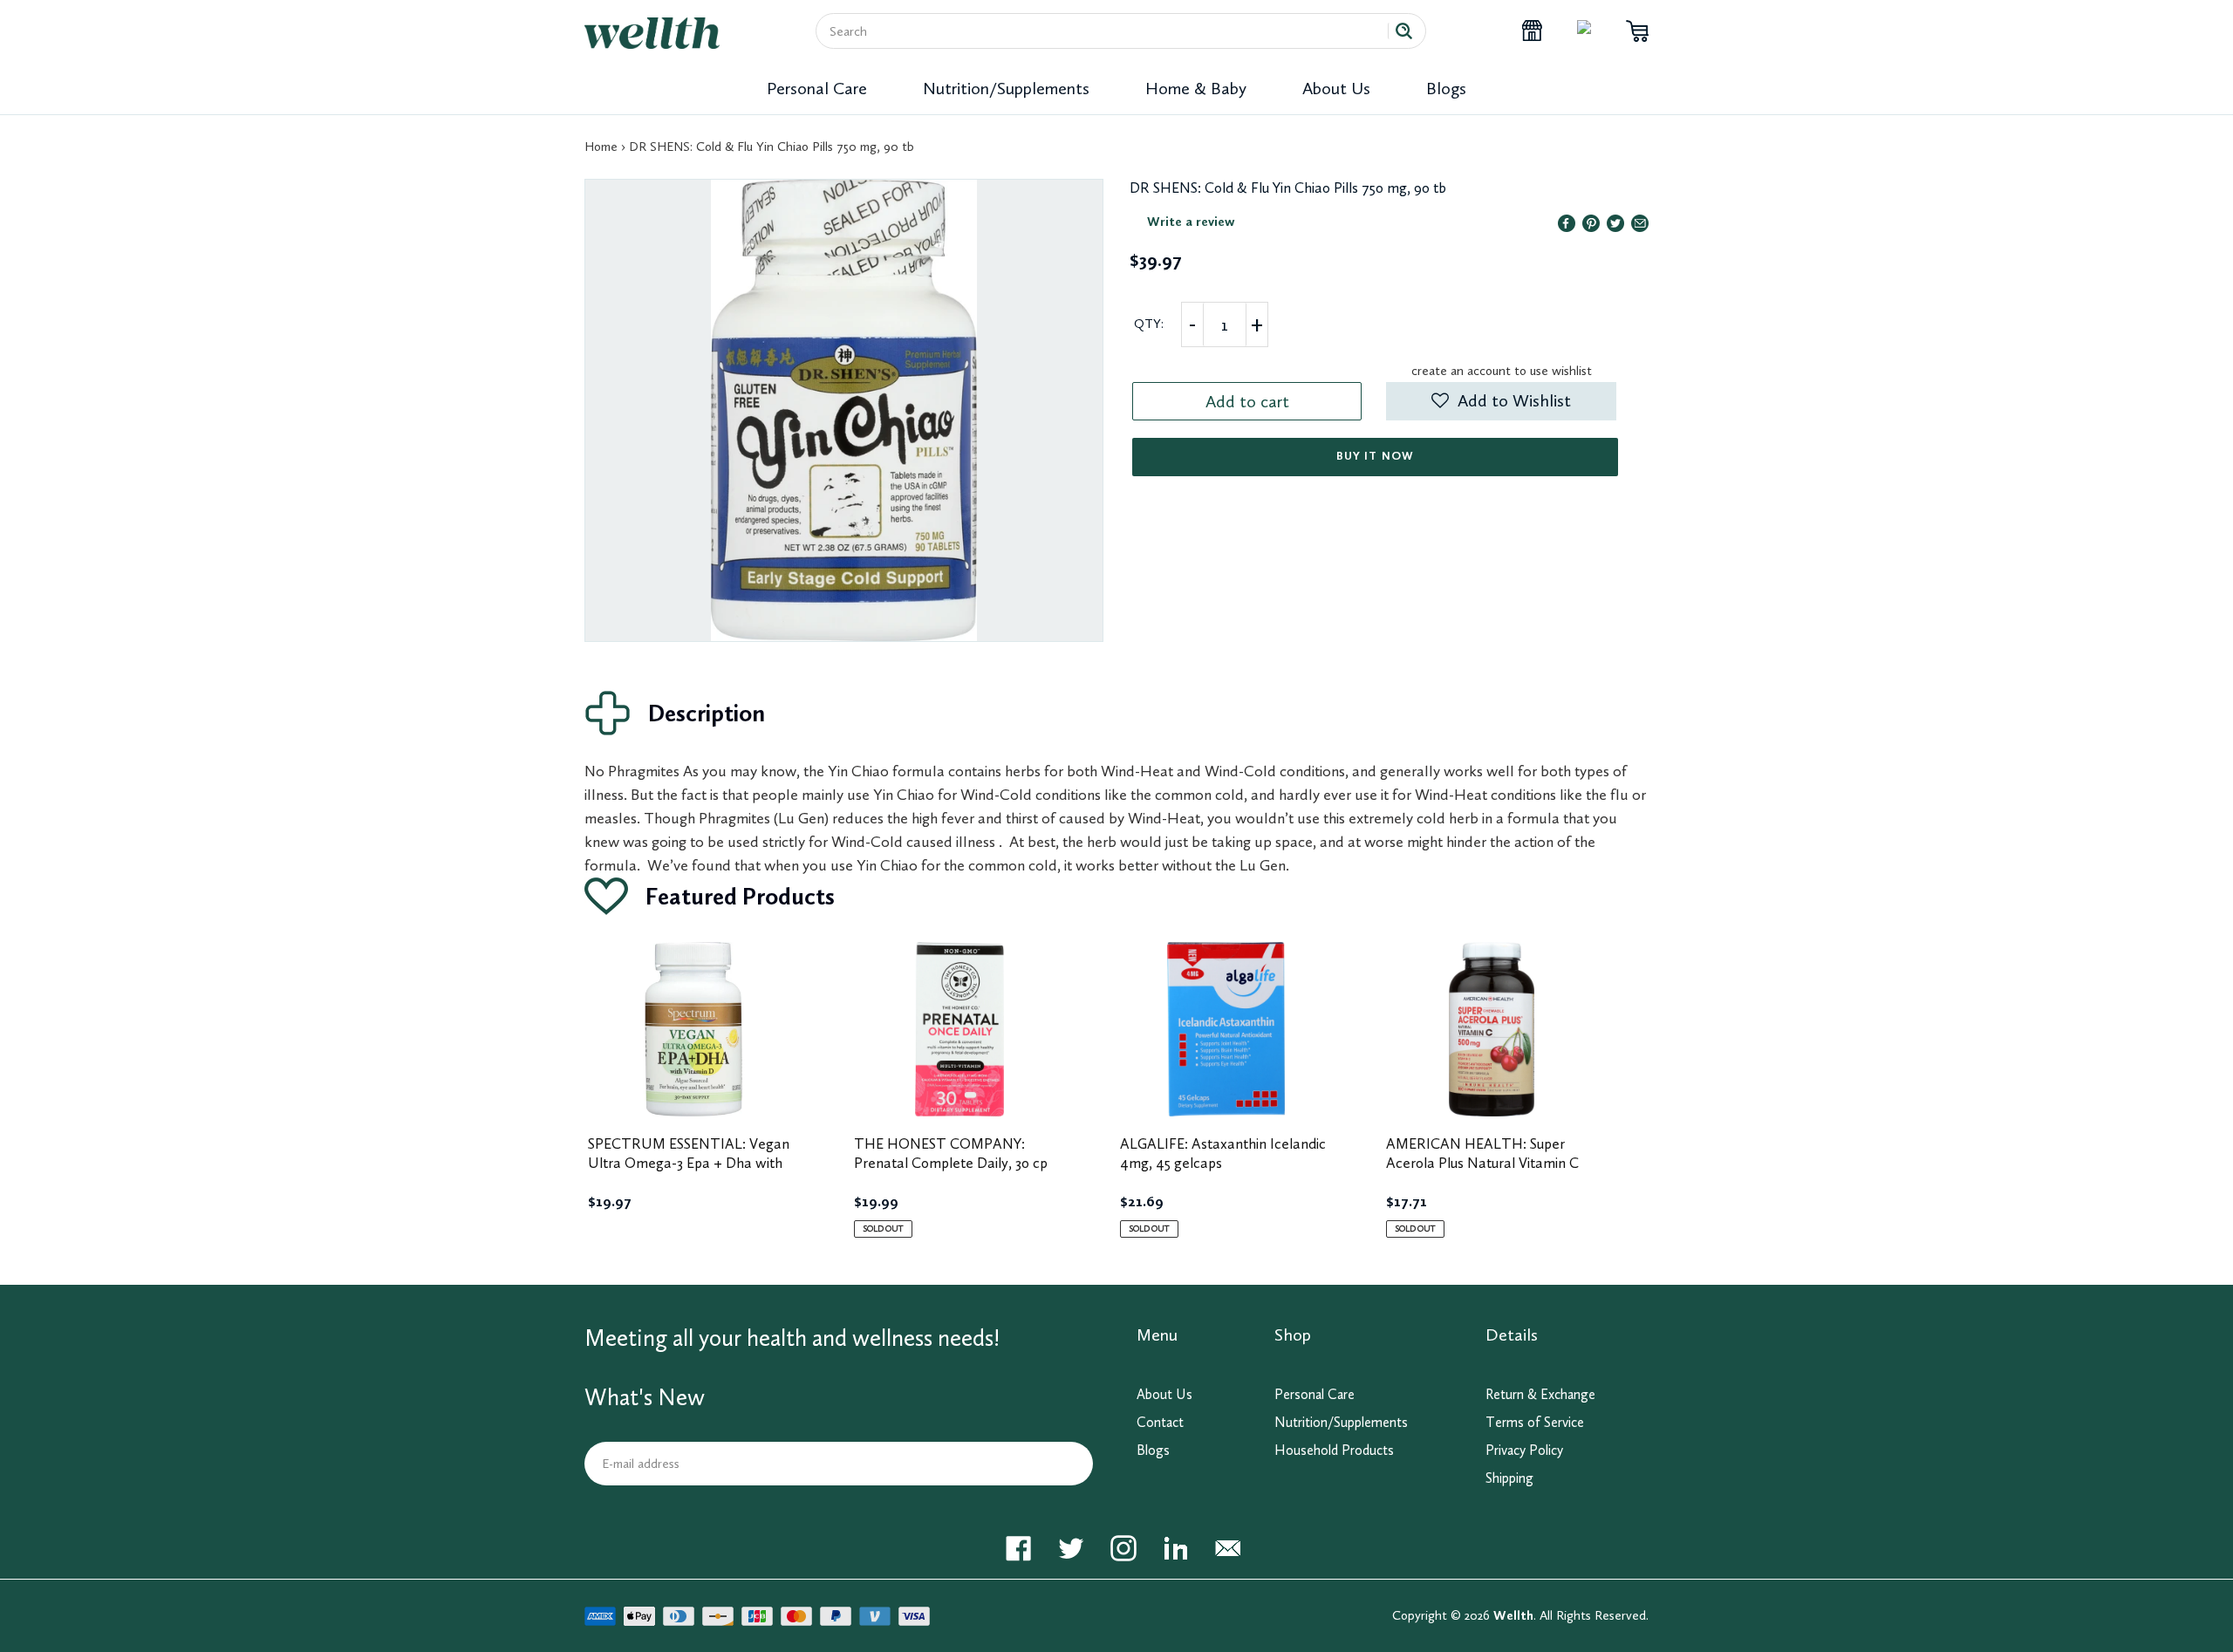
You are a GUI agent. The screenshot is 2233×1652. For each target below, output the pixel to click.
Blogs (1446, 88)
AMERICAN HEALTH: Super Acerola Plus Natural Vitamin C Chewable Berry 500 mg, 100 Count (1482, 1172)
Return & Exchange (1540, 1394)
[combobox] (1109, 31)
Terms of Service (1535, 1422)
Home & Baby (1196, 88)
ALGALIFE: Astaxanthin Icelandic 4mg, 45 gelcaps (1223, 1153)
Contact (1160, 1422)
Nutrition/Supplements (1006, 88)
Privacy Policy (1524, 1450)
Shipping (1509, 1478)
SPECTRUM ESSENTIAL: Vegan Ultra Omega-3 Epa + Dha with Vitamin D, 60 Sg (689, 1163)
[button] (1501, 401)
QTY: (1149, 324)
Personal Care (817, 88)
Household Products (1334, 1450)
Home (601, 147)
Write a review (1191, 222)
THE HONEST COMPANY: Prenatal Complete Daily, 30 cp (951, 1153)
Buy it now (1375, 456)
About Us (1336, 88)
